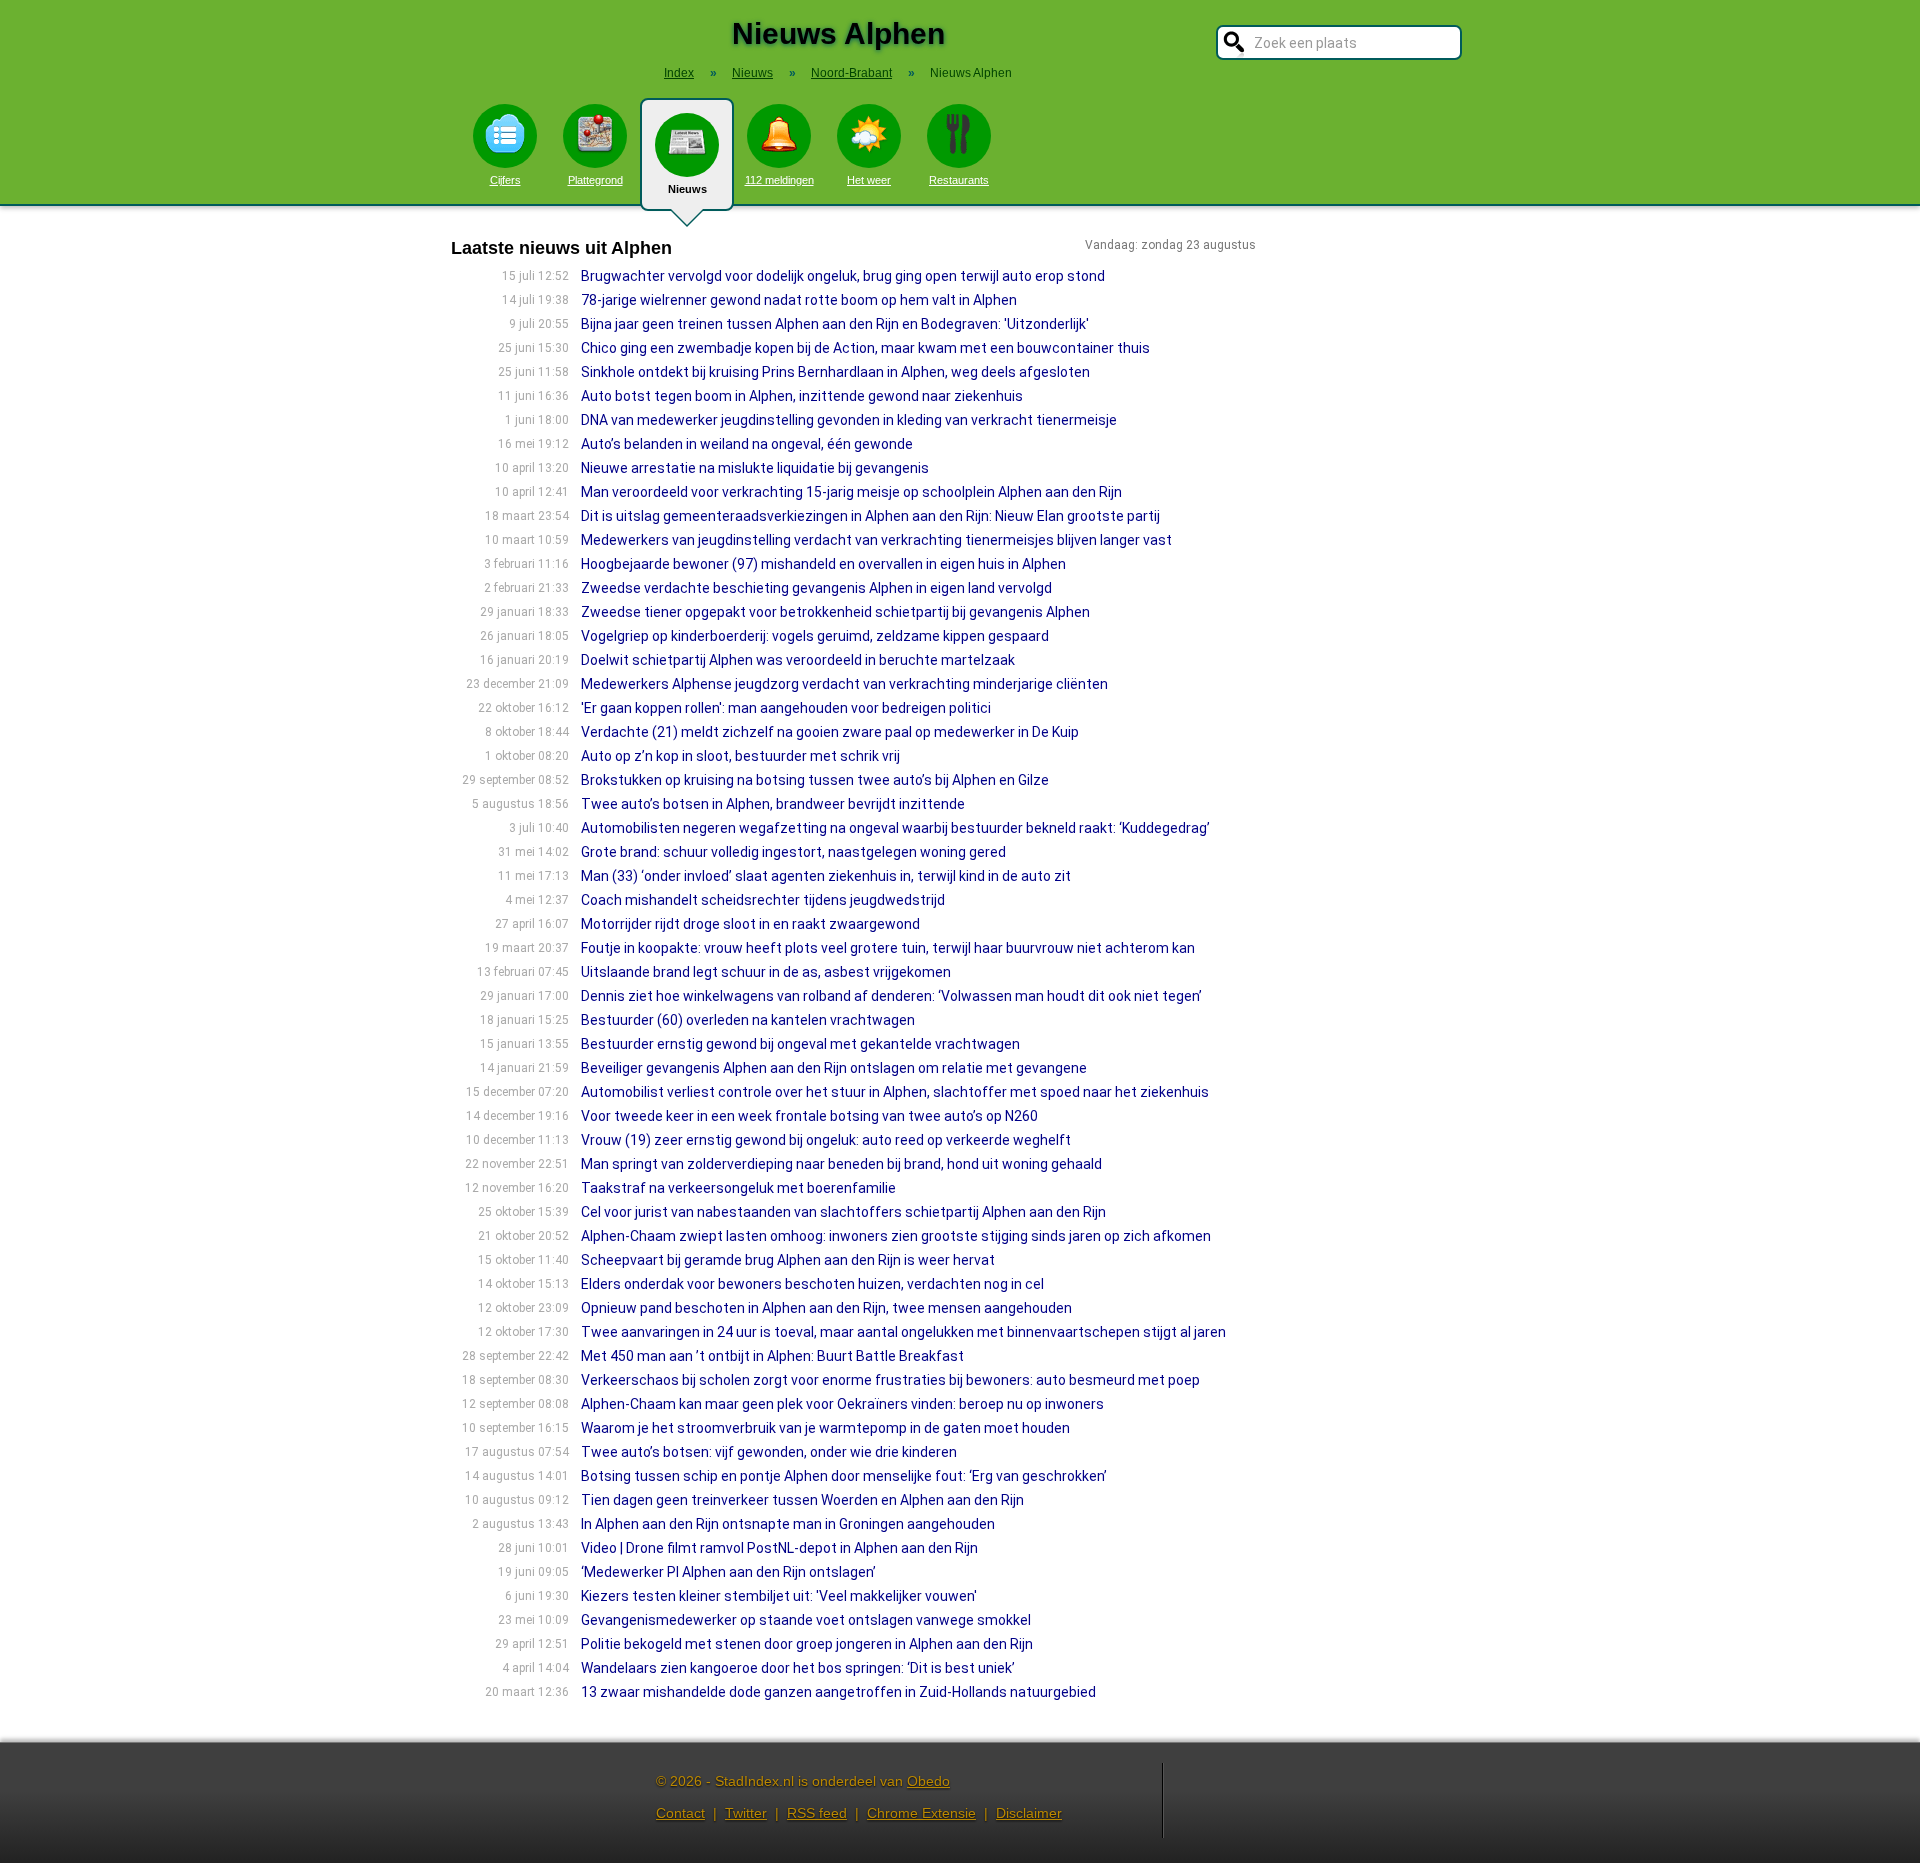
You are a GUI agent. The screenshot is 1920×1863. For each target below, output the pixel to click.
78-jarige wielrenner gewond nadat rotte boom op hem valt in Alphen (799, 300)
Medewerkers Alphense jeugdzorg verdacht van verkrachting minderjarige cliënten (844, 684)
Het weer (869, 180)
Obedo (928, 1781)
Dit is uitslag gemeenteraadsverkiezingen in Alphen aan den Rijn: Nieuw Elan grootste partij (870, 516)
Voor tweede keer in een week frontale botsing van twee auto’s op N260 (809, 1116)
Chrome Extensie (921, 1813)
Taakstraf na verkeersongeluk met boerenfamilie (738, 1188)
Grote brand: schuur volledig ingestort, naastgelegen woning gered (793, 852)
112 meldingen (779, 180)
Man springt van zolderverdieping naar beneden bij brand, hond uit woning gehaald (841, 1164)
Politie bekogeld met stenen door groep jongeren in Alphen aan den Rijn (807, 1644)
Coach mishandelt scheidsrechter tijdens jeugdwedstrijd (763, 900)
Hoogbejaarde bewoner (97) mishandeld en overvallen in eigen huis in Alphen (823, 564)
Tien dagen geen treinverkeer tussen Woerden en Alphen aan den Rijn (802, 1500)
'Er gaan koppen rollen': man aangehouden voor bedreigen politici (786, 708)
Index (679, 73)
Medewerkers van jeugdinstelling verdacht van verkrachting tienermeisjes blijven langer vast (876, 540)
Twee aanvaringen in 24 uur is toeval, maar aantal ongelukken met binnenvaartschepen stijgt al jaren (903, 1332)
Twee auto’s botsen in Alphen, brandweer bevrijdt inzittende (773, 804)
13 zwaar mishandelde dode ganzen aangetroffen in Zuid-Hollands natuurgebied (838, 1692)
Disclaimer (1029, 1813)
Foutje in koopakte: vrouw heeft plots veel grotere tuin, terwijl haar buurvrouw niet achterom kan (888, 948)
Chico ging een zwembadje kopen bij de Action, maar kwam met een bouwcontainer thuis (865, 348)
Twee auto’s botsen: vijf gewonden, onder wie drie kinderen (769, 1452)
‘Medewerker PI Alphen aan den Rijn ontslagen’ (728, 1572)
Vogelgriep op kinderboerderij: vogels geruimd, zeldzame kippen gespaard (815, 636)
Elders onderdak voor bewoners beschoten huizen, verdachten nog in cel (812, 1284)
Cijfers (505, 180)
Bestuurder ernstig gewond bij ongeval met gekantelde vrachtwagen (800, 1044)
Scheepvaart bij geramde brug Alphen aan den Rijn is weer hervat (788, 1260)
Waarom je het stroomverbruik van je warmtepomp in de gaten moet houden (825, 1428)
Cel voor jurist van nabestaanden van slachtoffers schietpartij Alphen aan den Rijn (843, 1212)
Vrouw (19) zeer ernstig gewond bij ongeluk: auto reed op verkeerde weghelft (826, 1140)
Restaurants (959, 180)
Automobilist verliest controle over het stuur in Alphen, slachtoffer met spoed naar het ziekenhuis (895, 1092)
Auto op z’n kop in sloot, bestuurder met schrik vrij (740, 756)
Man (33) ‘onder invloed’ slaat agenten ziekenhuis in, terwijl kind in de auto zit (826, 876)
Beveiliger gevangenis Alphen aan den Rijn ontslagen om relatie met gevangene (834, 1068)
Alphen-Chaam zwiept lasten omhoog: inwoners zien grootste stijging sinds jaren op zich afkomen (896, 1236)
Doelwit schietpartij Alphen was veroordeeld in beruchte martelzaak (798, 660)
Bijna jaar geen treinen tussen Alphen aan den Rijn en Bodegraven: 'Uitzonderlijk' (835, 324)
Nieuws (687, 189)
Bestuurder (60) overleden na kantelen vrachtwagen (748, 1020)
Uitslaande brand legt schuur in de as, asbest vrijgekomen (766, 972)
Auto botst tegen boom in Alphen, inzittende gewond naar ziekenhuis (802, 396)
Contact (680, 1813)
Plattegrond (595, 180)
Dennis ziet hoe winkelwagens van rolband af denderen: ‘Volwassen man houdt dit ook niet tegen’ (891, 996)
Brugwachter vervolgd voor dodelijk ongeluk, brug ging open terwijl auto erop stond (843, 276)
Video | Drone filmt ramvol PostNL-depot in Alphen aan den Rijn (779, 1548)
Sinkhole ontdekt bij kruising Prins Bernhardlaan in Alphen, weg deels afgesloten (835, 372)
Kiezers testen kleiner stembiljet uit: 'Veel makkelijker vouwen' (779, 1596)
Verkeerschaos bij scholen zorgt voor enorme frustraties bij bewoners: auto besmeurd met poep (890, 1380)
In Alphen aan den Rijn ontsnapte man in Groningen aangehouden (788, 1524)
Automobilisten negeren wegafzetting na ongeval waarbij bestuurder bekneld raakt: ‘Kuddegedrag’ (895, 828)
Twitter (746, 1813)
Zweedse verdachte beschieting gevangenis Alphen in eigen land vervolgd (816, 588)
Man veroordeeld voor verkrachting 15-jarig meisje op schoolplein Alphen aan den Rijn (851, 492)
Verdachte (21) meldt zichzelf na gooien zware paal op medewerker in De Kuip (830, 732)
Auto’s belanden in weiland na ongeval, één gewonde (747, 444)
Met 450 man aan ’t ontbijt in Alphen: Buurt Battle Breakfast (772, 1356)
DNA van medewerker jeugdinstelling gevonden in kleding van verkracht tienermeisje (849, 420)
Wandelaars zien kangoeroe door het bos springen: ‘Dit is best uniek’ (798, 1668)
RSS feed (817, 1813)
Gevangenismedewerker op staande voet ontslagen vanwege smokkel (806, 1620)
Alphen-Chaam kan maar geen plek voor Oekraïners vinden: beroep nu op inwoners (842, 1404)
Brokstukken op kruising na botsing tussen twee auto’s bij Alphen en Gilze (815, 780)
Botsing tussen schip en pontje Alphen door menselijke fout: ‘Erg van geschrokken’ (844, 1476)
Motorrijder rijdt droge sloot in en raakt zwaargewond (750, 924)
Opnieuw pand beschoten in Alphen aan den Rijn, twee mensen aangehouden (826, 1308)
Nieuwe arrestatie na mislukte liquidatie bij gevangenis (755, 468)
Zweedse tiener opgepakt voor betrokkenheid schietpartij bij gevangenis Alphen (835, 612)
